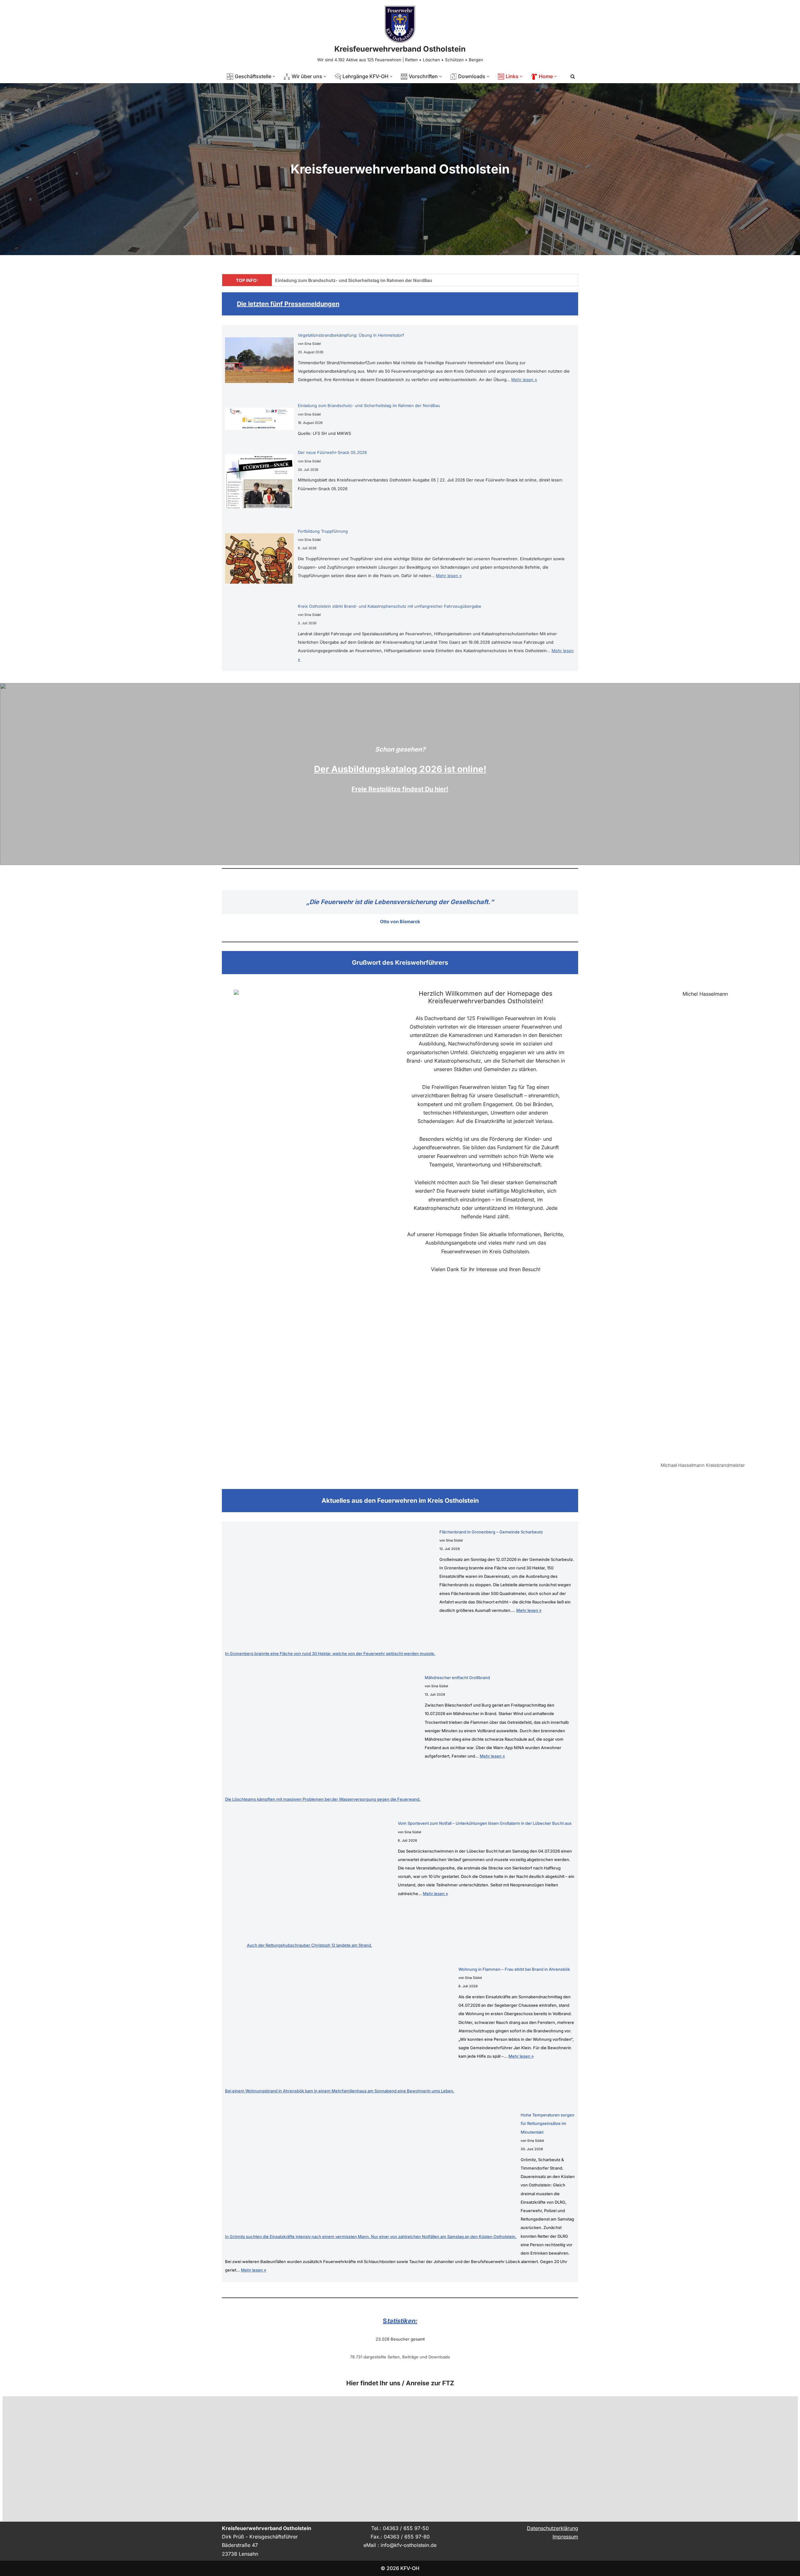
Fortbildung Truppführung (323, 531)
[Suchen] (573, 76)
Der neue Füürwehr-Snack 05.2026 (332, 452)
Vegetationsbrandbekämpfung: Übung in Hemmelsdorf (351, 335)
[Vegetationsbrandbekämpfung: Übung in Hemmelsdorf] (259, 366)
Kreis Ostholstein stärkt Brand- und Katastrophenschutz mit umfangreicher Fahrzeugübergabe (390, 606)
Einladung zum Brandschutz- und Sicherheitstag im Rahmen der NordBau (354, 280)
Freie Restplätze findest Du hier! (400, 789)
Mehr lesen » (524, 380)
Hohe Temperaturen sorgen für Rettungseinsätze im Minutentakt (547, 2123)
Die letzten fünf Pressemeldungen (288, 304)
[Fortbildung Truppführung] (259, 565)
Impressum (565, 2537)
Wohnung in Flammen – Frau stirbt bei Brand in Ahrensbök (514, 1969)
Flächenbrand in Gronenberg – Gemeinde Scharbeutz (491, 1532)
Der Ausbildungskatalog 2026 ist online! (400, 769)
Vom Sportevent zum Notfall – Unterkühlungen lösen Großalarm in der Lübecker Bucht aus (485, 1823)
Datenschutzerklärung (552, 2528)
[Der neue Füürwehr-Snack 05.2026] (259, 488)
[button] (274, 76)
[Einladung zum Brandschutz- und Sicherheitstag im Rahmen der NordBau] (259, 425)
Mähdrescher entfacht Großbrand (457, 1678)
